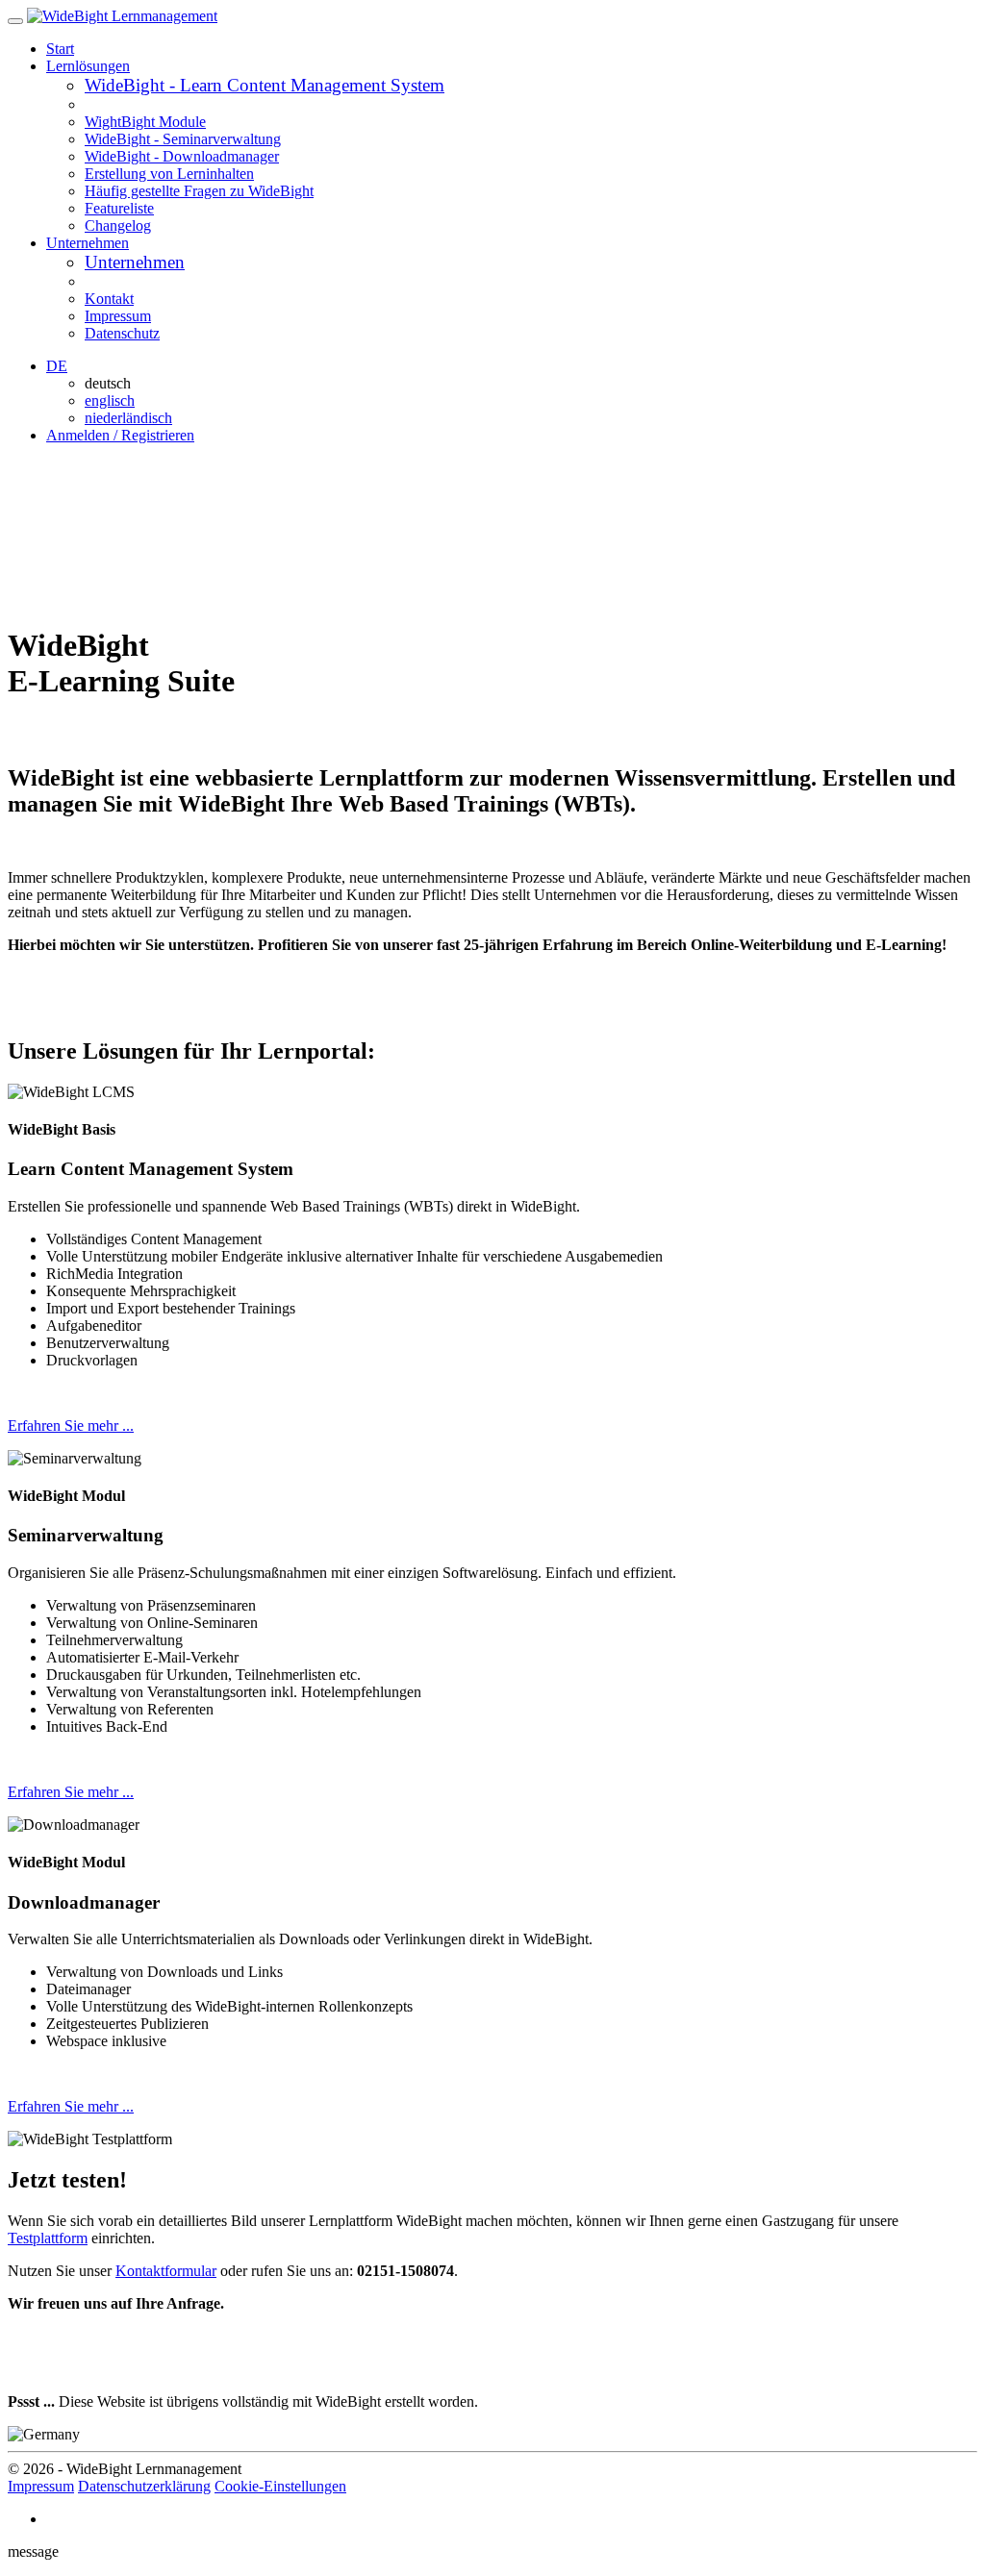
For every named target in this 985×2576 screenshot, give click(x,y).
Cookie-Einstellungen (280, 2486)
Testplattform (48, 2238)
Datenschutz (122, 333)
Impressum (118, 316)
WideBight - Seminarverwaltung (183, 139)
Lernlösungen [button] (88, 66)
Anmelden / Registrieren (120, 435)
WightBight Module (145, 122)
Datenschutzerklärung (144, 2486)
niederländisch (128, 418)
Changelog (118, 225)
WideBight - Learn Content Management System (265, 85)
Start (60, 49)
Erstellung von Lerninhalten (169, 174)
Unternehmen (135, 262)
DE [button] (57, 366)
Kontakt (109, 299)
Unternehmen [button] (88, 243)
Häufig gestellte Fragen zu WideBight (199, 191)
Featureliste (119, 208)
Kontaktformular (166, 2271)
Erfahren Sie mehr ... (71, 1426)
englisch (110, 400)
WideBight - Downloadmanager (182, 156)
